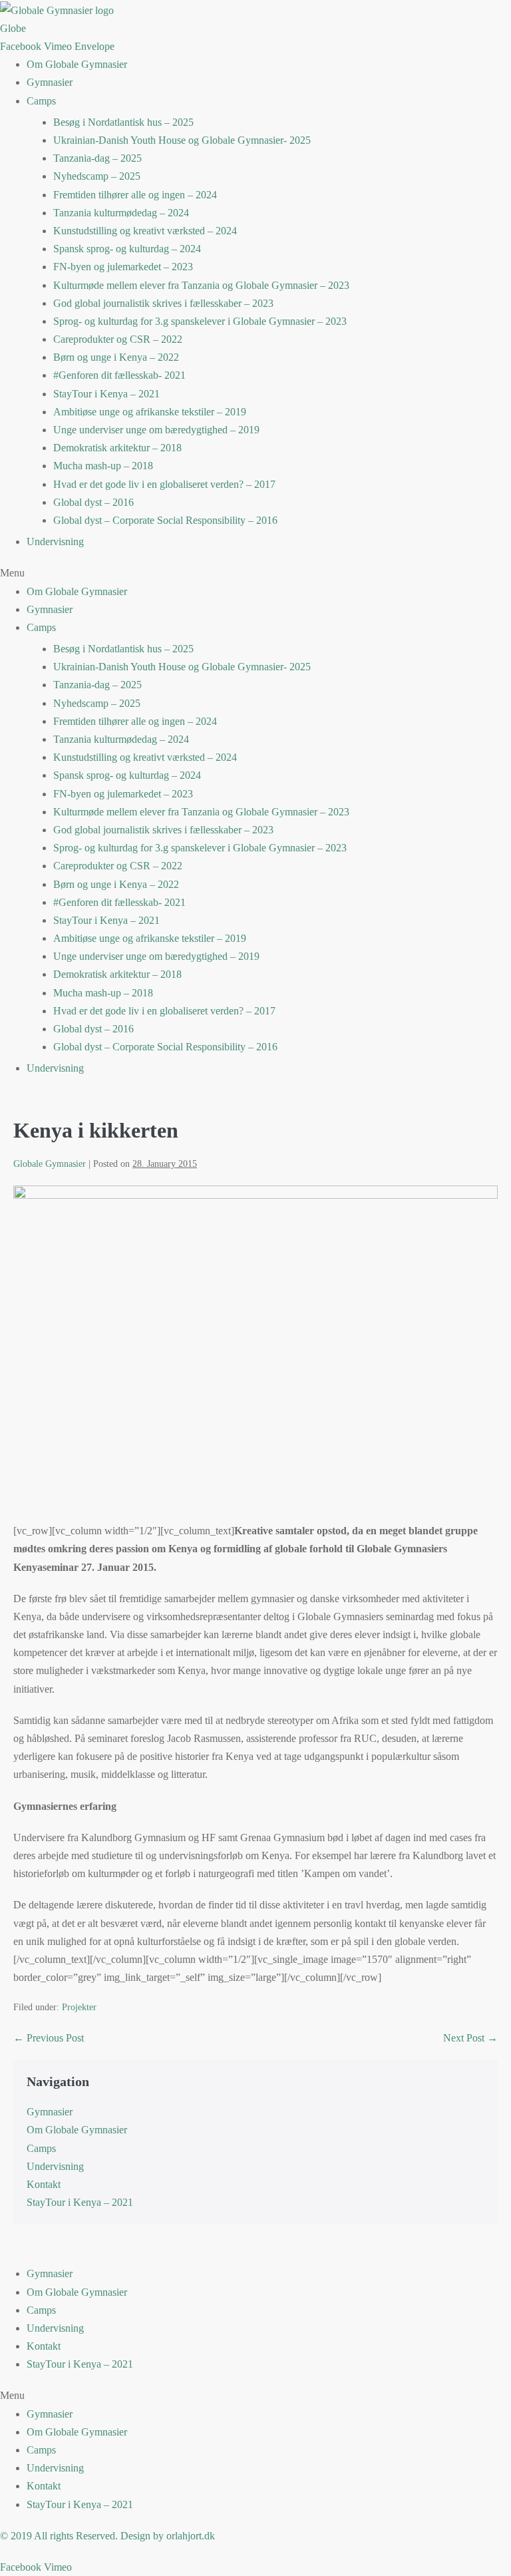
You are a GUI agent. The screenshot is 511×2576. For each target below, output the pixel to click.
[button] (255, 573)
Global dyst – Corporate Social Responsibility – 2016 (165, 520)
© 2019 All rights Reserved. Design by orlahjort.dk (107, 2536)
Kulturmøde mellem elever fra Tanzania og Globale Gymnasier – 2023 (201, 285)
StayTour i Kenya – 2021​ (106, 394)
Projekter (79, 2007)
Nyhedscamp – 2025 (97, 176)
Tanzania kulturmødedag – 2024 (121, 213)
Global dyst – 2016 (93, 502)
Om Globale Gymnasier (77, 64)
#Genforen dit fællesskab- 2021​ (119, 375)
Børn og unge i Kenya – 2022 (116, 357)
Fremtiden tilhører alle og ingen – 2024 (135, 195)
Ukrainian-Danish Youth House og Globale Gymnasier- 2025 (182, 140)
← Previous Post (49, 2038)
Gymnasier (50, 82)
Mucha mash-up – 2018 (103, 466)
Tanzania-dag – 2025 (97, 158)
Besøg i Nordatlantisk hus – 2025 (123, 122)
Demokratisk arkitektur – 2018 (117, 448)
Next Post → (470, 2038)
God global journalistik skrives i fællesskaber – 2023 (163, 303)
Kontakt (44, 2184)
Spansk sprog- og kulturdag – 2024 (127, 249)
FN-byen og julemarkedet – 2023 (123, 267)
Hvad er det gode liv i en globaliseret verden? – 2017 (164, 484)
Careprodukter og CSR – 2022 (118, 339)
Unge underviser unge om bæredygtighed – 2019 (156, 430)
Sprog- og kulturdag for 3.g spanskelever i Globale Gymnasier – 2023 (200, 321)
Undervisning (55, 541)
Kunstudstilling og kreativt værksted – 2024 (145, 231)
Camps (41, 101)
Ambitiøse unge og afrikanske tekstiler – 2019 (150, 412)
